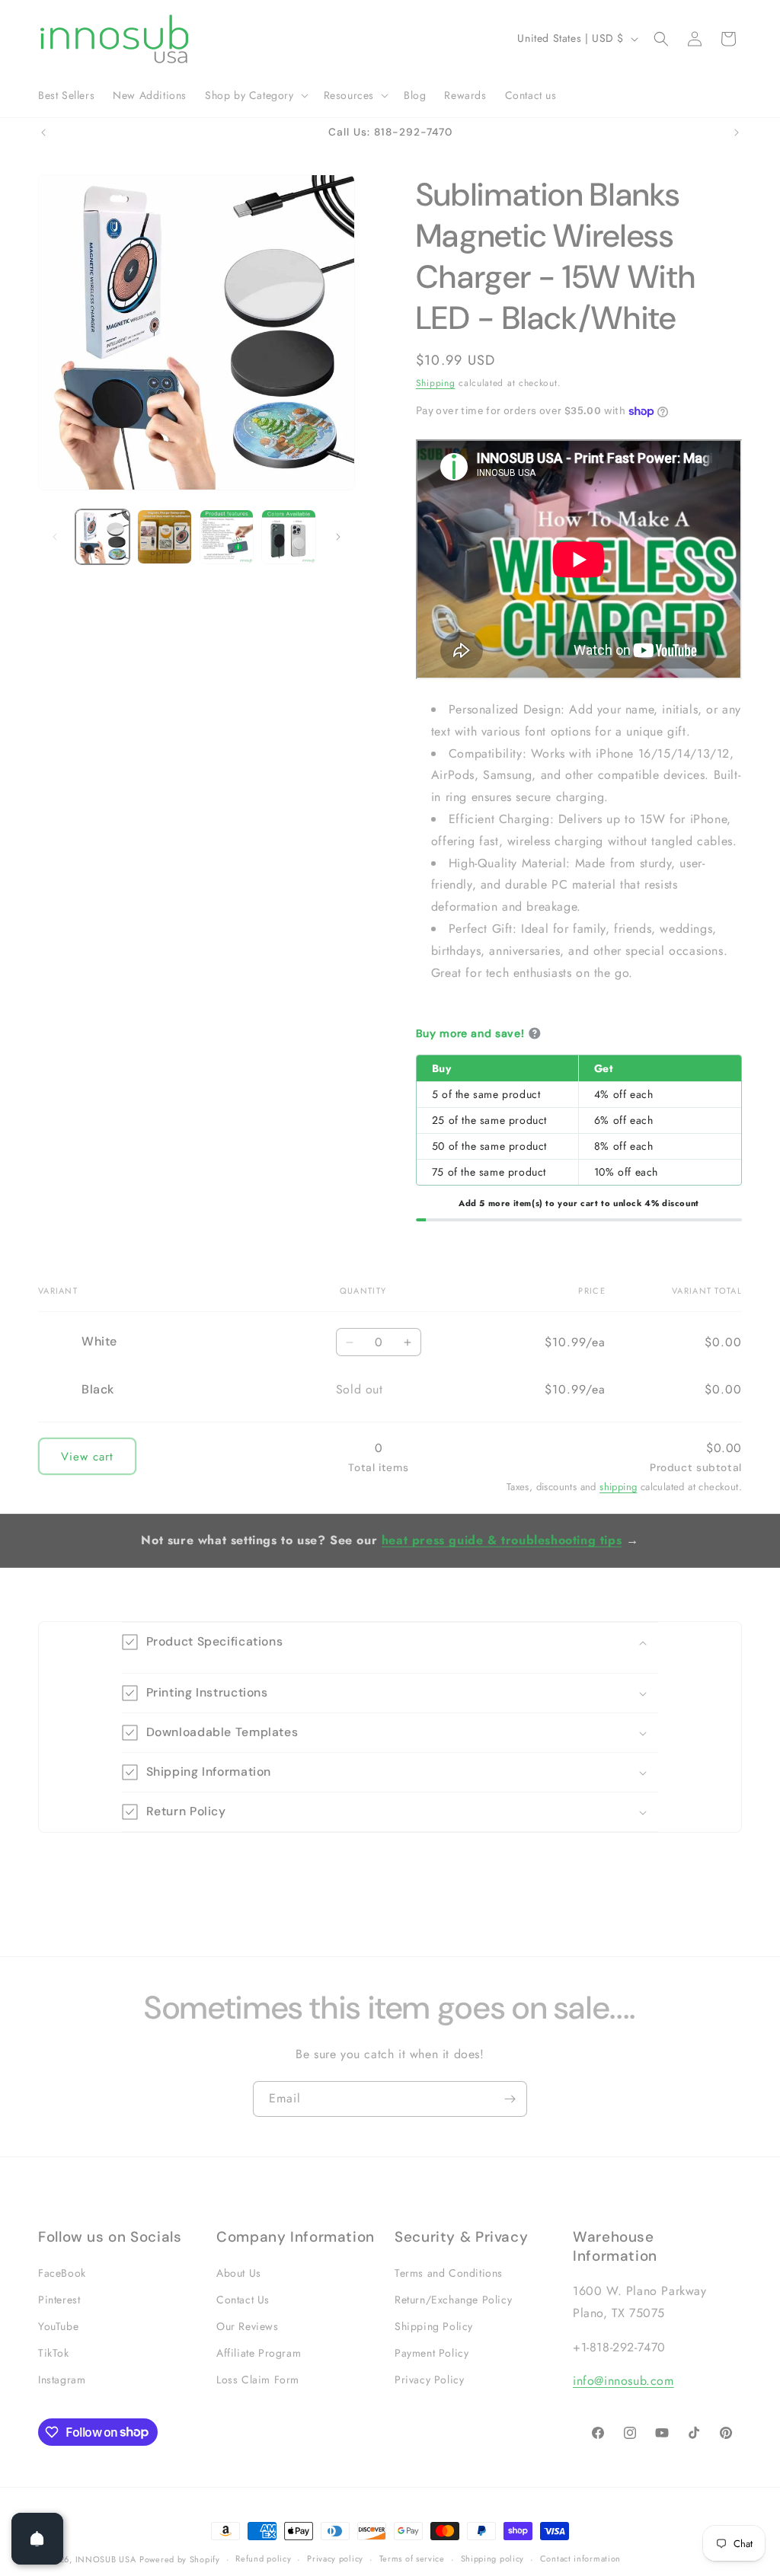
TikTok (54, 2353)
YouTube (58, 2326)
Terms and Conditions (449, 2273)
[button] (255, 95)
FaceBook (62, 2273)
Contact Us (243, 2300)
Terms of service (412, 2558)
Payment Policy (432, 2353)
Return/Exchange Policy (453, 2300)
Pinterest (59, 2300)
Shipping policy (493, 2558)
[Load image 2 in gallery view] (164, 536)
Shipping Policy (434, 2326)
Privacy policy (335, 2558)
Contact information (580, 2558)
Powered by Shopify (180, 2559)
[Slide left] (55, 537)
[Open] (37, 2539)
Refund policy (263, 2558)
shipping (618, 1487)
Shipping (436, 383)
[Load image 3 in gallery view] (227, 536)
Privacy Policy (429, 2380)
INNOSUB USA (106, 2559)
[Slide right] (338, 537)
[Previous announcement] (43, 132)
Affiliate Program (259, 2353)
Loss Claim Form (258, 2380)
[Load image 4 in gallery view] (288, 536)
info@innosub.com (623, 2381)
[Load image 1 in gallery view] (102, 536)
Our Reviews (248, 2326)
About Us (239, 2273)
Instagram (62, 2380)
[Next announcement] (737, 132)
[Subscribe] (510, 2099)
